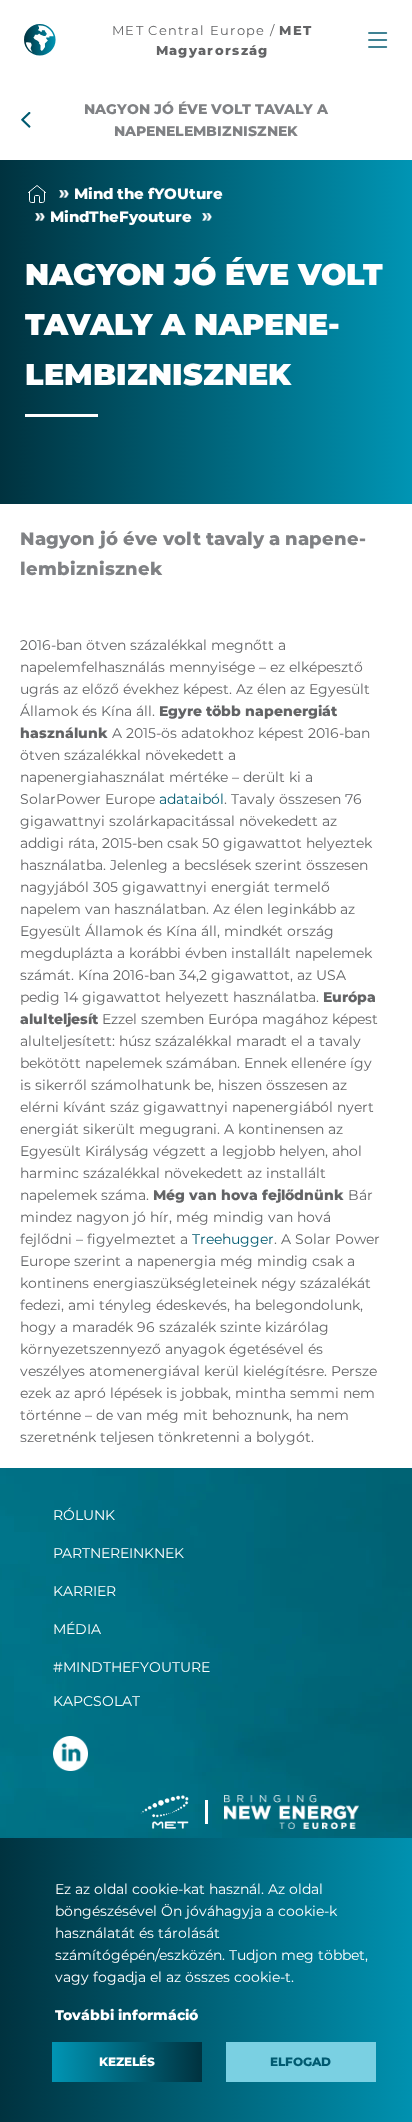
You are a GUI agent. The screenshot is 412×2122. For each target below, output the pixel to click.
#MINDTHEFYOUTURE (131, 1667)
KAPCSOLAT (96, 1701)
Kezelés (127, 2061)
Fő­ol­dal (37, 194)
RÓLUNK (84, 1515)
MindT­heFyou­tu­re (121, 216)
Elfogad (300, 2061)
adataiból (191, 799)
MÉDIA (77, 1629)
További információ (126, 2015)
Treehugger (233, 1239)
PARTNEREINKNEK (118, 1553)
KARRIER (84, 1591)
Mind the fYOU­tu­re (148, 193)
